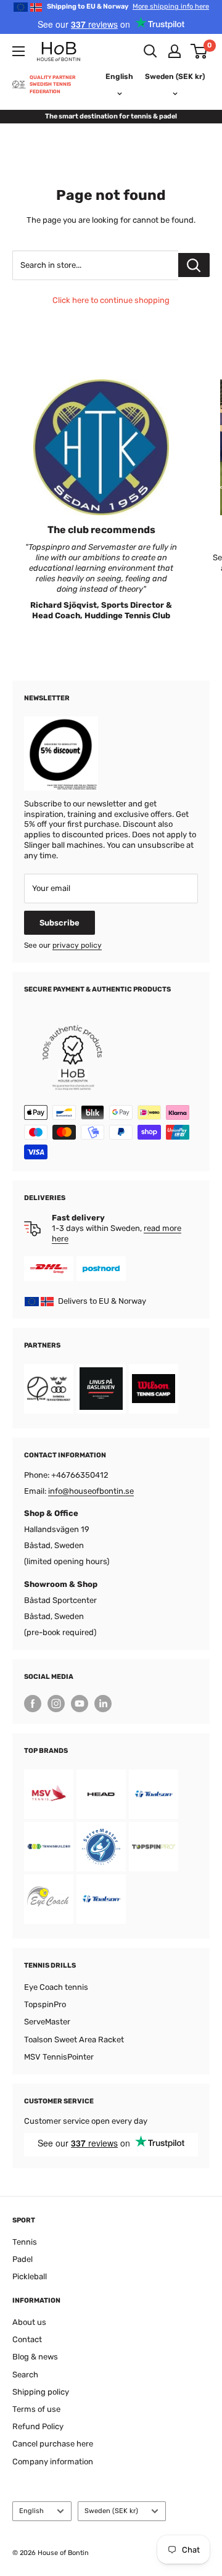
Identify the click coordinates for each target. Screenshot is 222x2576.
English (31, 2511)
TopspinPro (45, 2004)
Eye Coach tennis (56, 1987)
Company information (53, 2462)
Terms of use (36, 2409)
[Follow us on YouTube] (80, 1704)
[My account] (175, 51)
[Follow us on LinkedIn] (103, 1704)
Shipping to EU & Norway (128, 6)
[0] (199, 51)
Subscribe (60, 923)
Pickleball (30, 2276)
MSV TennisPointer (59, 2057)
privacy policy (77, 945)
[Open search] (150, 51)
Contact (27, 2339)
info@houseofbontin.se (91, 1491)
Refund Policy (38, 2426)
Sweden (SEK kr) (111, 2511)
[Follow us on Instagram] (56, 1704)
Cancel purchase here (53, 2444)
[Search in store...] (194, 265)
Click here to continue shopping (111, 300)
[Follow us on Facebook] (33, 1704)
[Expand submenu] (18, 51)
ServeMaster (47, 2022)
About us (29, 2322)
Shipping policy (41, 2392)
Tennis (25, 2242)
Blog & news (35, 2357)
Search (25, 2375)
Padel (23, 2259)
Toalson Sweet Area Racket (74, 2040)
